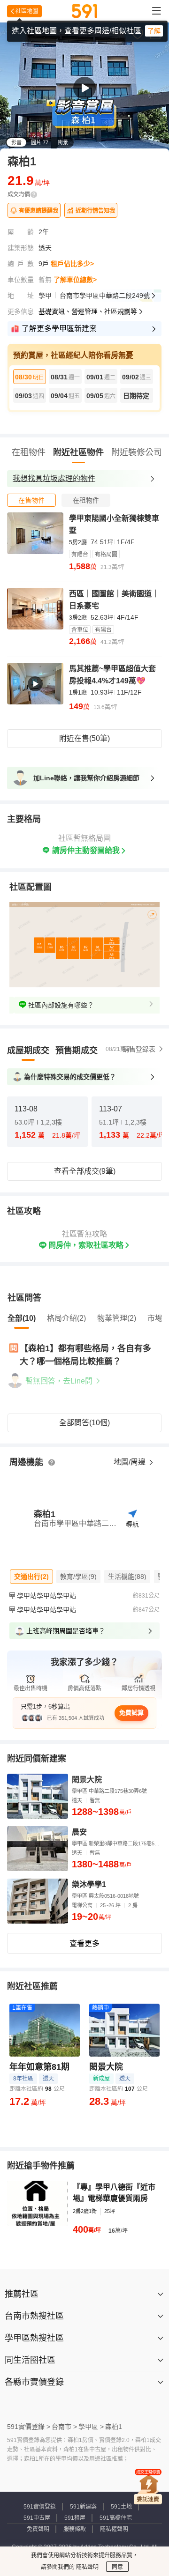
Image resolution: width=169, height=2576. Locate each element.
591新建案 (83, 2507)
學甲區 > (91, 2427)
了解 (154, 31)
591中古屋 (37, 2518)
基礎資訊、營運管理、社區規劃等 (88, 311)
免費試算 (131, 1713)
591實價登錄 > (29, 2427)
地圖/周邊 (131, 1462)
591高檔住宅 (116, 2518)
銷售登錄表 (139, 1049)
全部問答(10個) (84, 1423)
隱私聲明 (87, 2567)
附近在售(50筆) (84, 738)
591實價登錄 (40, 2507)
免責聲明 (38, 2529)
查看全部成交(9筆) (85, 1171)
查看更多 (84, 1943)
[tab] (31, 500)
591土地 (121, 2507)
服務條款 (75, 2529)
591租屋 (75, 2518)
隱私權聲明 (114, 2529)
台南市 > (64, 2427)
